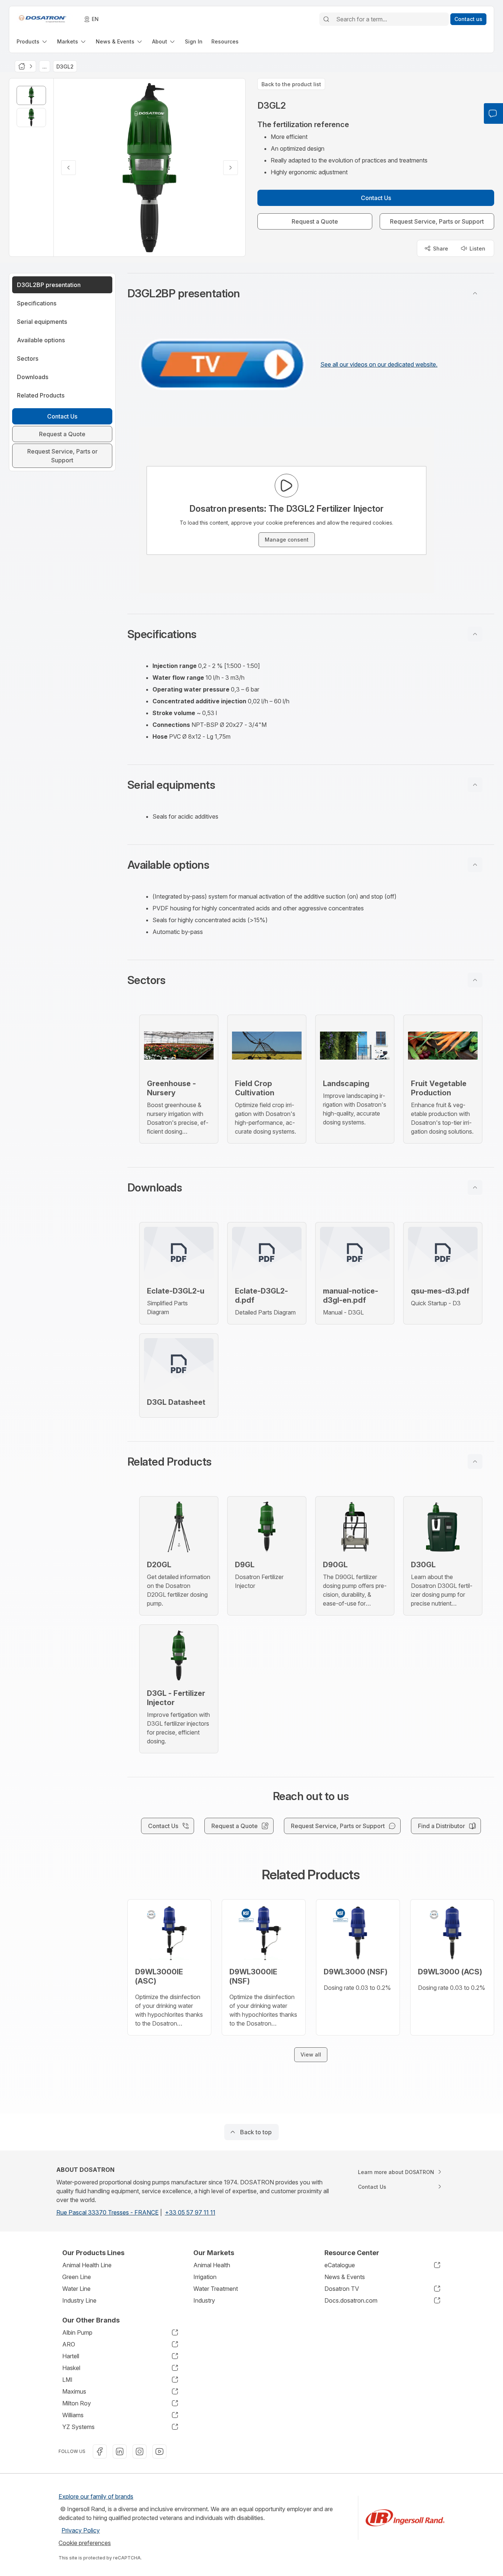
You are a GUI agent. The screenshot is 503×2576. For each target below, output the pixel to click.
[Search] (326, 19)
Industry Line (79, 2300)
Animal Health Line (87, 2265)
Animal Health (212, 2265)
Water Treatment (216, 2289)
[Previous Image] (68, 168)
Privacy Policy (81, 2530)
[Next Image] (231, 168)
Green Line (77, 2277)
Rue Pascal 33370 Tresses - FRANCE (108, 2212)
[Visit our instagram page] (140, 2451)
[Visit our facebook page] (100, 2451)
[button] (311, 293)
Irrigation (205, 2277)
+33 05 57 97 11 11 (190, 2212)
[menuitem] (32, 41)
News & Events (345, 2277)
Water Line (76, 2289)
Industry (204, 2300)
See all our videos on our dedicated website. (379, 364)
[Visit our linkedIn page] (120, 2451)
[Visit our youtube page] (159, 2451)
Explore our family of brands (96, 2496)
